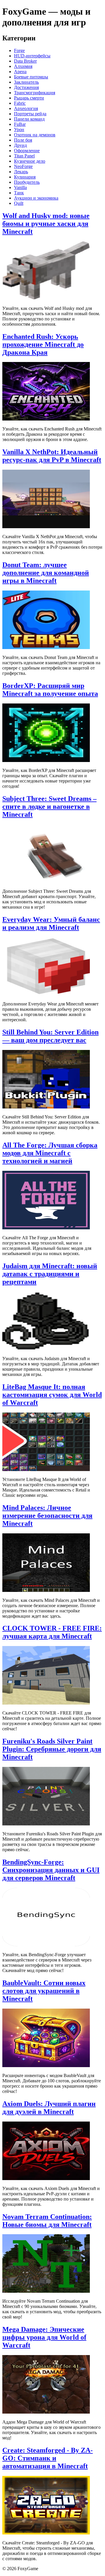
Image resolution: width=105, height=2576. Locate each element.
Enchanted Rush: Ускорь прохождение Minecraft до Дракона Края (43, 344)
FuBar (20, 124)
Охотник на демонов (35, 135)
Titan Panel (24, 156)
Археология (26, 108)
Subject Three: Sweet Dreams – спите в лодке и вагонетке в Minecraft (49, 806)
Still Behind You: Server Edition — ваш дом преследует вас (50, 1036)
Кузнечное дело (30, 161)
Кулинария (25, 177)
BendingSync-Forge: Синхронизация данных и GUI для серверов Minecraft (51, 1870)
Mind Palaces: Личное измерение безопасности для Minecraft (47, 1516)
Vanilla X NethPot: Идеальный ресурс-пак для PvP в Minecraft (52, 456)
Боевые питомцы (31, 77)
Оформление (27, 151)
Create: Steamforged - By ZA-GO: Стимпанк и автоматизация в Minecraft (48, 2458)
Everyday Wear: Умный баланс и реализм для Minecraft (51, 923)
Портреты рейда (30, 114)
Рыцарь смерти (29, 98)
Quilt (19, 203)
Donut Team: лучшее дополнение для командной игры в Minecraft (46, 573)
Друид (20, 145)
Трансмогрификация (35, 93)
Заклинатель (26, 82)
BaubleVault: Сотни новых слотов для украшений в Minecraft (44, 1991)
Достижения (26, 87)
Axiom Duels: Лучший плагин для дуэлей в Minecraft (49, 2108)
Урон (19, 129)
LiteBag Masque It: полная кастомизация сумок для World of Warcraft (52, 1395)
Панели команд (29, 119)
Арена (20, 72)
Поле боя (23, 140)
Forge (19, 50)
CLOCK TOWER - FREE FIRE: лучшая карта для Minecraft (52, 1632)
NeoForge (23, 166)
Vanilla (20, 187)
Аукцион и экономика (36, 198)
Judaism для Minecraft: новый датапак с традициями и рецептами (50, 1274)
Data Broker (25, 61)
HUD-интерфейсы (32, 56)
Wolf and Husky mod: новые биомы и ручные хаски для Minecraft (46, 224)
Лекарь (21, 172)
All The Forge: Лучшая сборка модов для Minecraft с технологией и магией (50, 1153)
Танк (19, 193)
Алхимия (23, 66)
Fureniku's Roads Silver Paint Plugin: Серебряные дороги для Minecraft (52, 1749)
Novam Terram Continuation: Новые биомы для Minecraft (47, 2221)
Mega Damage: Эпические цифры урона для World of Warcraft (44, 2337)
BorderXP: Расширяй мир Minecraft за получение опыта (50, 690)
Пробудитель (27, 182)
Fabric (20, 103)
